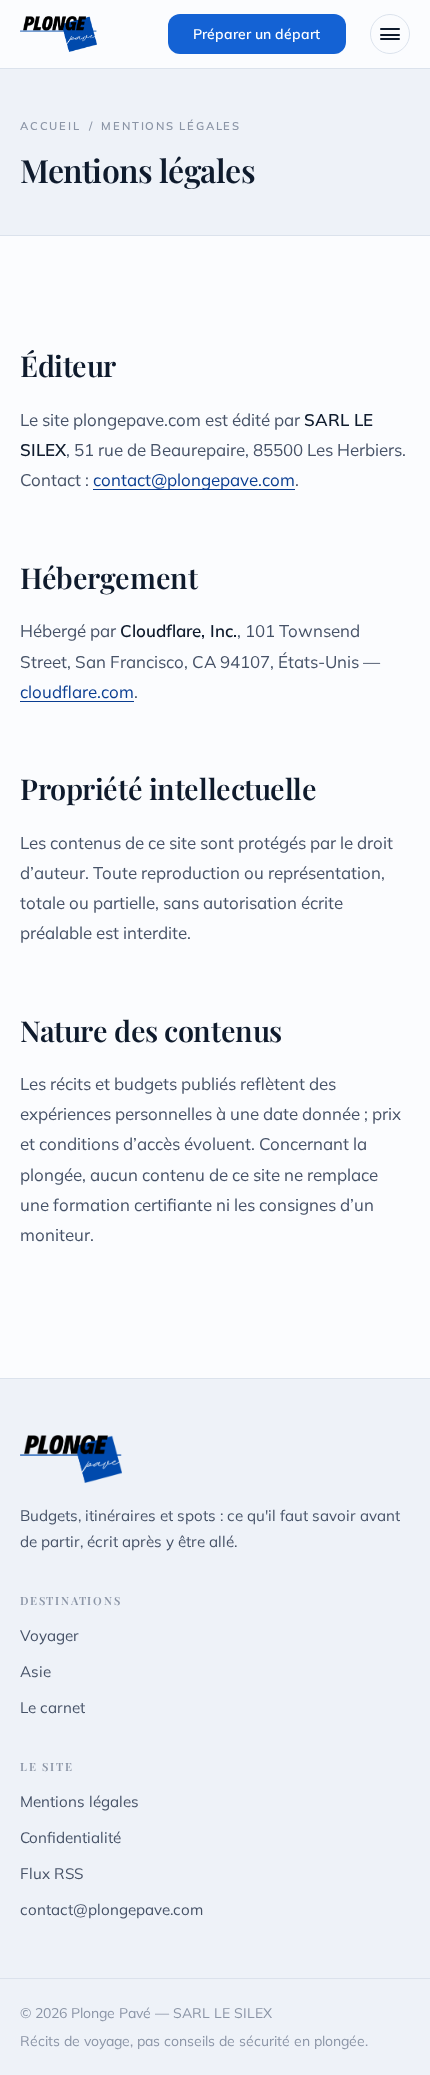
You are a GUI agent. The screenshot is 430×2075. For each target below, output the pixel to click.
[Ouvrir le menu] (390, 34)
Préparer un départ (256, 34)
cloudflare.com (77, 691)
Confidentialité (70, 1837)
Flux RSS (51, 1873)
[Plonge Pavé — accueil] (58, 34)
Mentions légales (79, 1801)
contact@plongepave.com (194, 479)
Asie (35, 1671)
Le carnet (52, 1707)
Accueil (50, 126)
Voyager (49, 1635)
